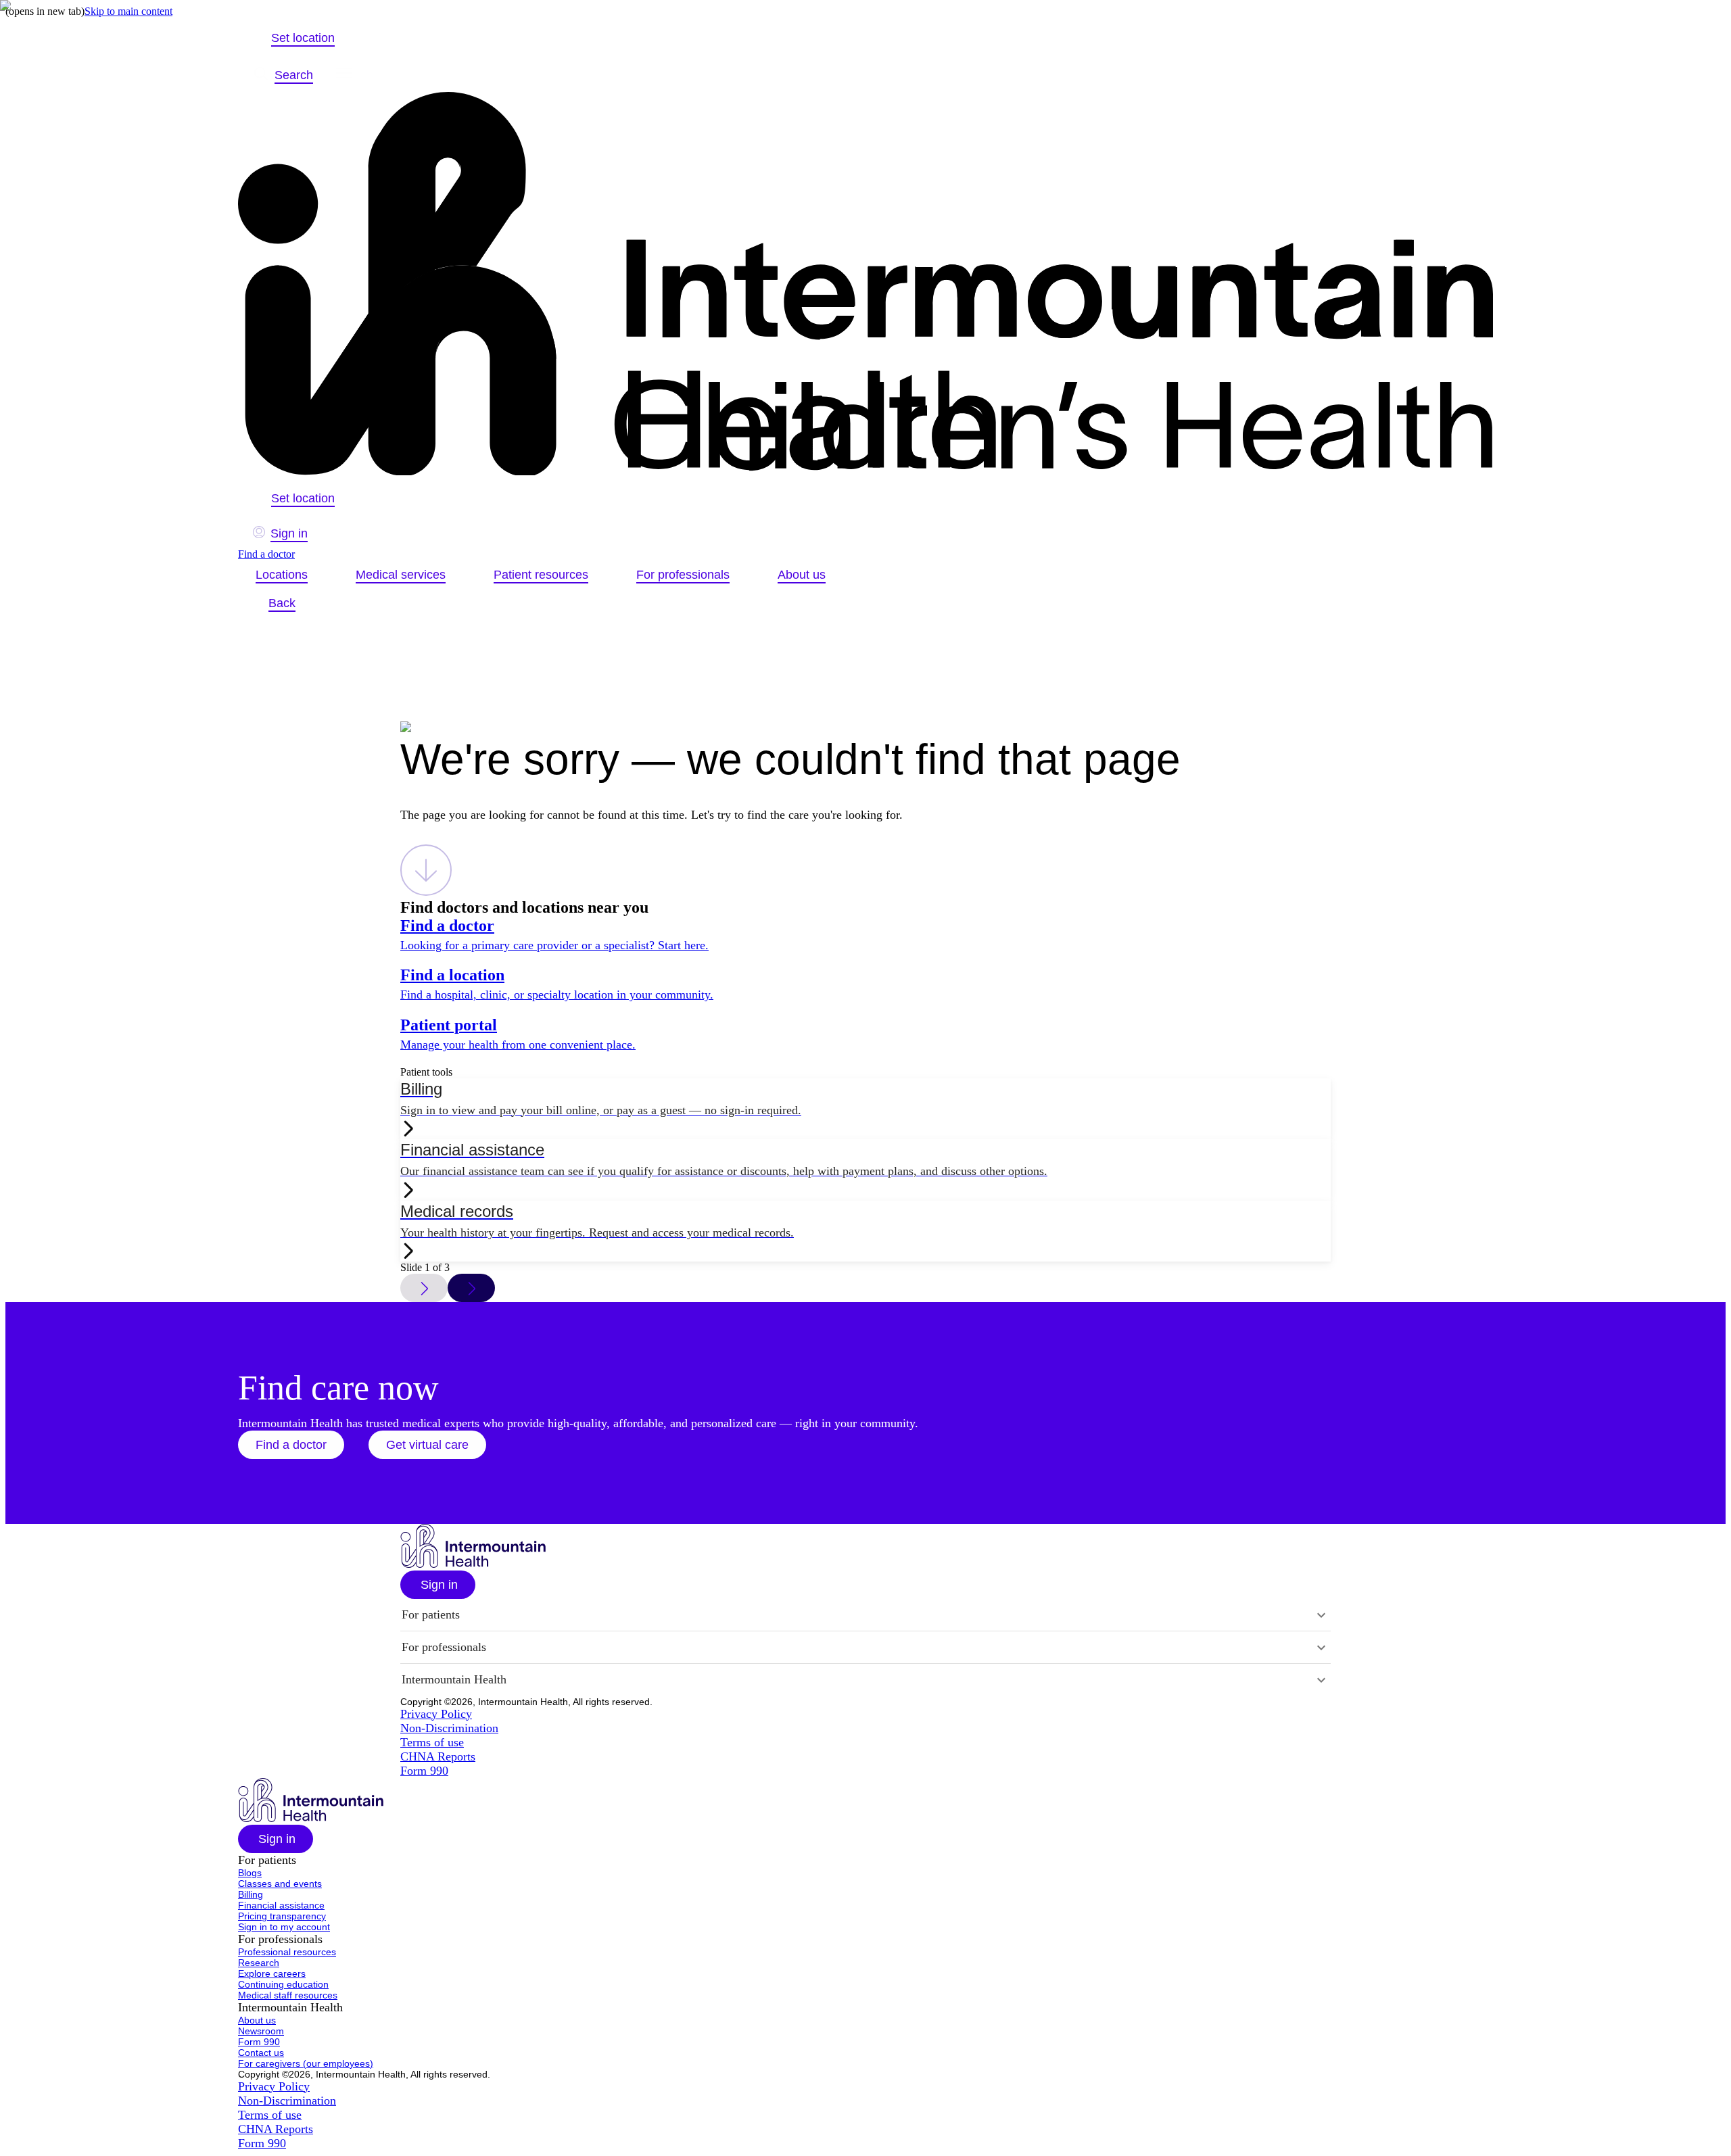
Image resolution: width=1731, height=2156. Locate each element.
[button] (291, 1445)
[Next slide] (471, 1288)
